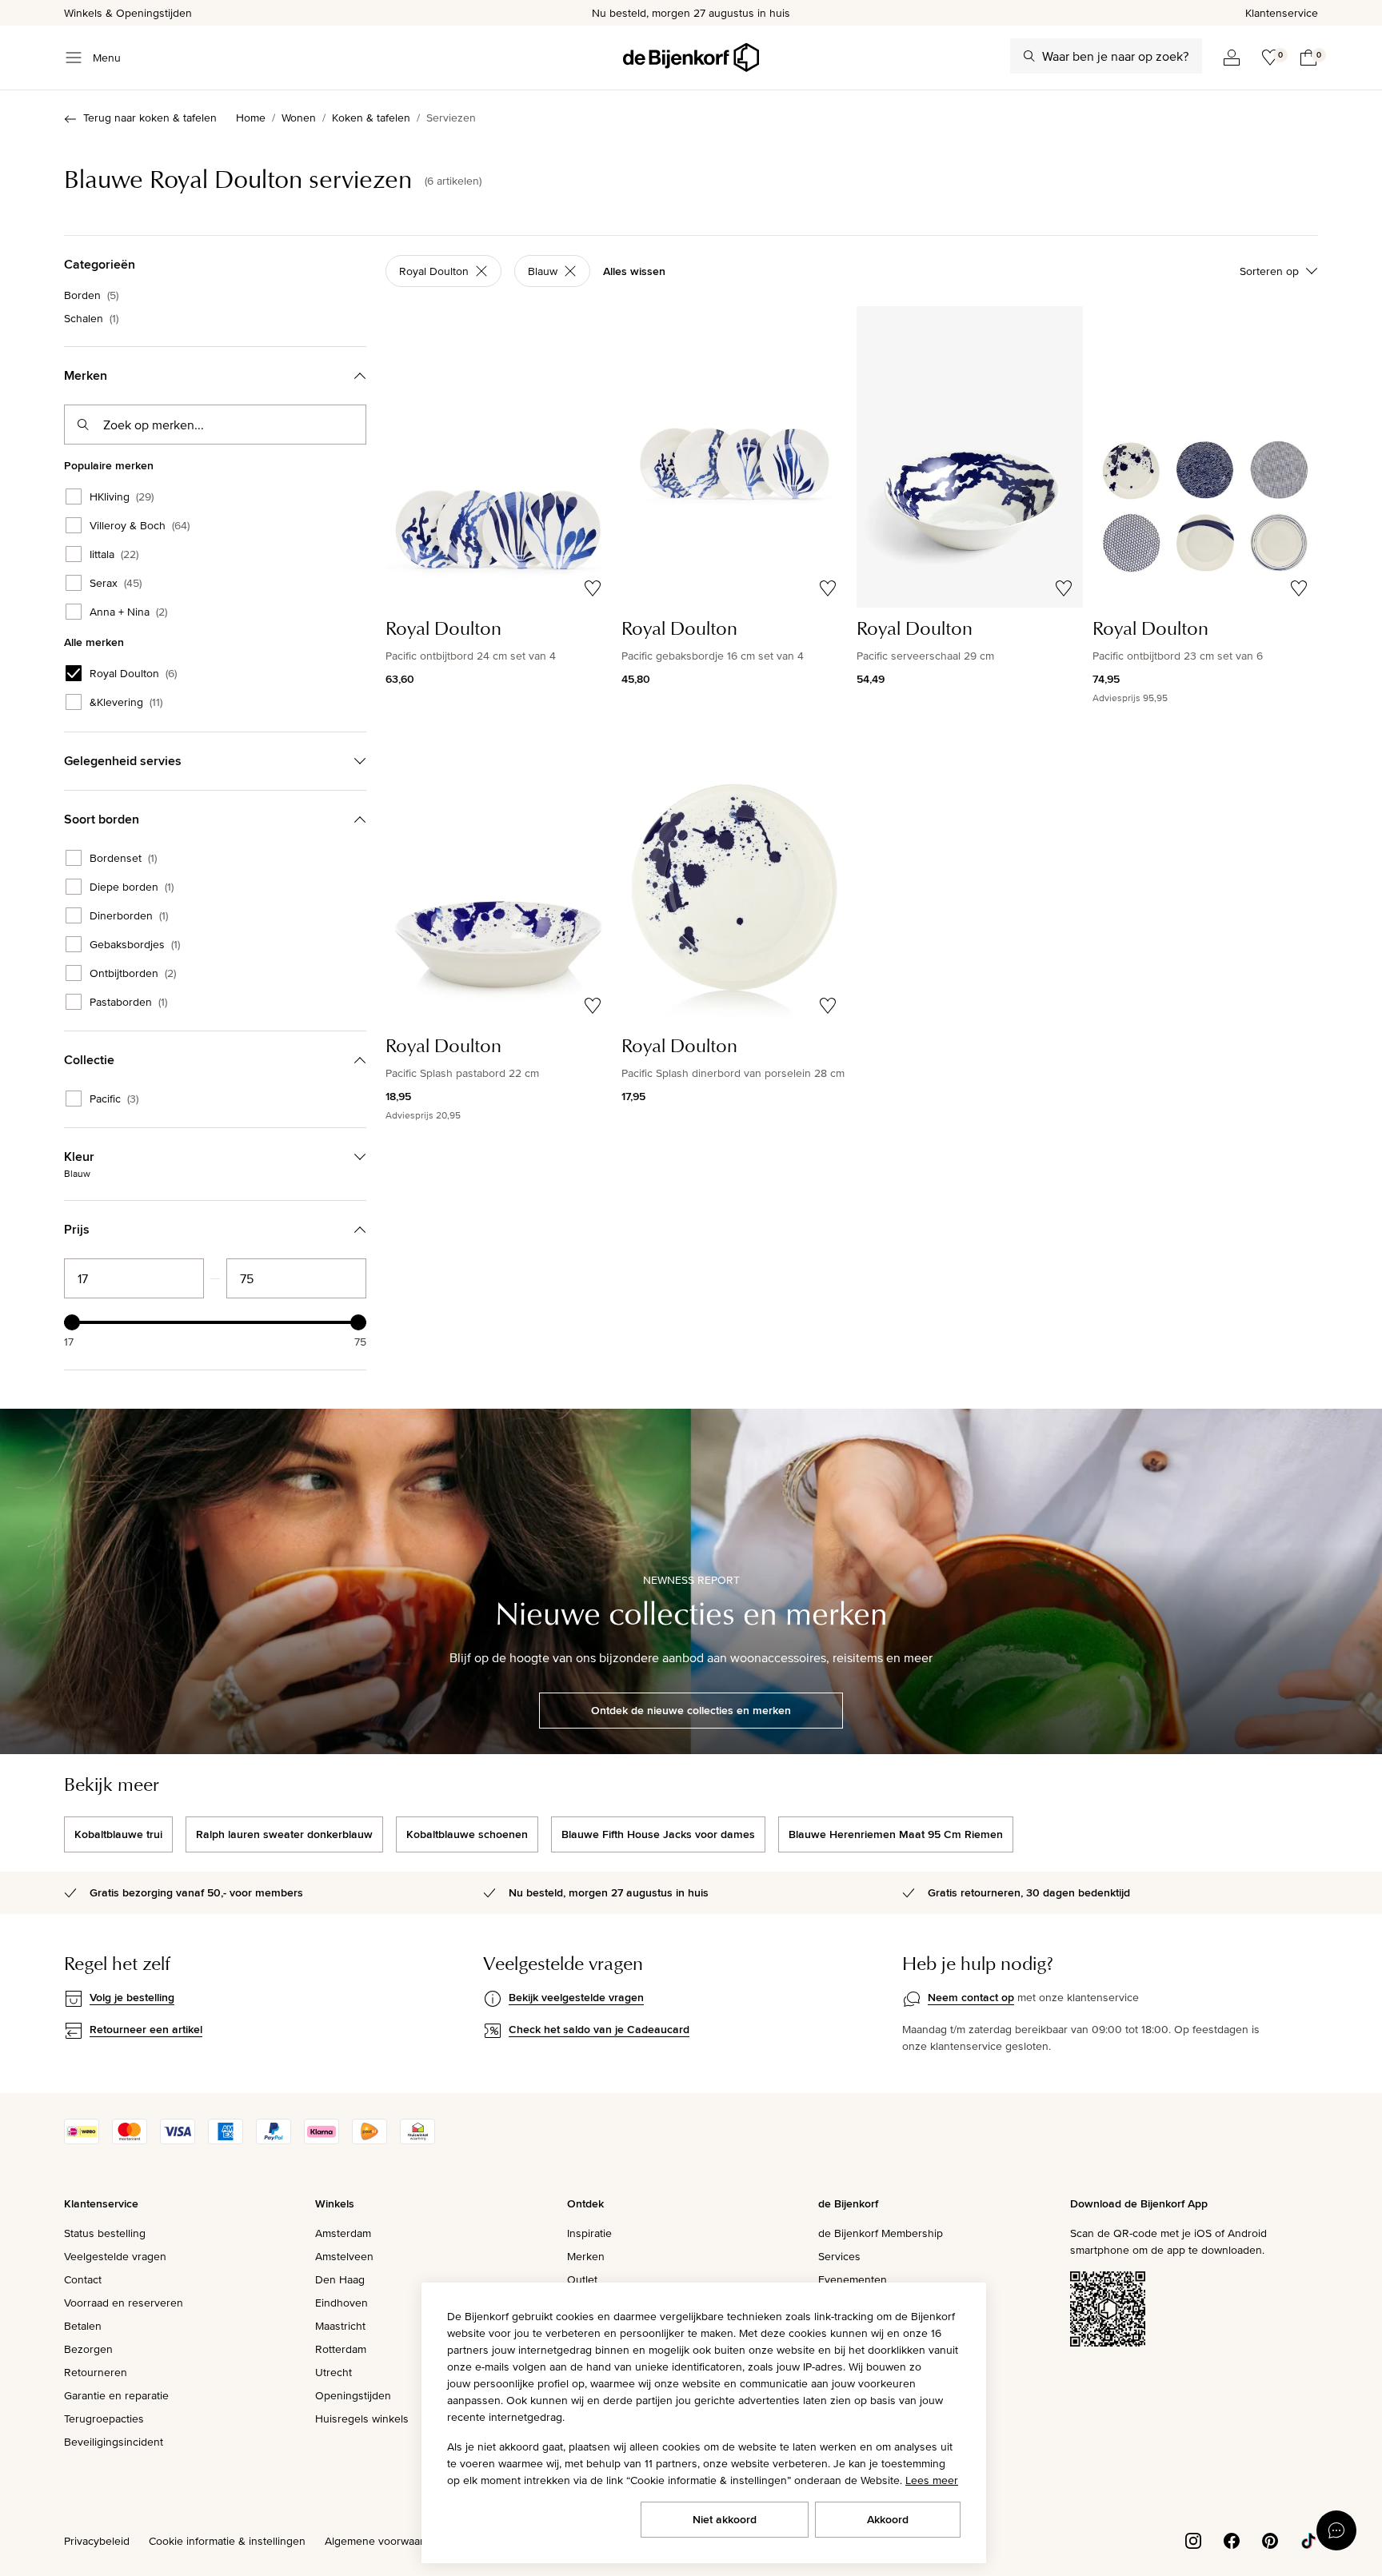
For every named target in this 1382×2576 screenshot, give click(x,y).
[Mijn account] (1232, 58)
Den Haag (340, 2279)
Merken (586, 2256)
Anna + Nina (128, 612)
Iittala (114, 554)
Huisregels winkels (362, 2418)
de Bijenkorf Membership (881, 2233)
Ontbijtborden (133, 973)
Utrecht (334, 2372)
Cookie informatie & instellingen (227, 2541)
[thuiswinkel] (417, 2140)
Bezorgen (88, 2349)
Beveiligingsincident (114, 2442)
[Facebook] (1232, 2539)
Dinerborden (129, 915)
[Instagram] (1193, 2539)
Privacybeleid (97, 2541)
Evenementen (853, 2279)
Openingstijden (353, 2395)
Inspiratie (589, 2233)
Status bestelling (105, 2233)
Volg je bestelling (132, 1997)
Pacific (114, 1099)
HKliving (122, 496)
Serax (116, 583)
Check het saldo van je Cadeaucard (599, 2029)
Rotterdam (341, 2349)
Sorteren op (1269, 271)
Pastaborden (128, 1002)
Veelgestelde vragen (115, 2256)
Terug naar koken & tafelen (150, 118)
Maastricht (340, 2326)
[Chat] (1336, 2530)
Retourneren (96, 2372)
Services (839, 2256)
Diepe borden (132, 887)
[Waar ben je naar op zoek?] (1029, 56)
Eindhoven (342, 2303)
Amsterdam (343, 2233)
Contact (83, 2279)
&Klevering (126, 702)
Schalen (91, 318)
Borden (91, 295)
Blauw (543, 271)
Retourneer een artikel (146, 2029)
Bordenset (123, 858)
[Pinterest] (1270, 2539)
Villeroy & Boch (140, 525)
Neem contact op (971, 1997)
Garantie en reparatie (116, 2395)
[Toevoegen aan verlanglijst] (593, 588)
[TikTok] (1308, 2539)
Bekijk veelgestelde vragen (576, 1997)
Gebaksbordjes (135, 944)
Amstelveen (344, 2256)
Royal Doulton (133, 673)
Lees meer (932, 2480)
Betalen (83, 2326)
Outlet (582, 2279)
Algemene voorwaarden (384, 2541)
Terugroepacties (104, 2418)
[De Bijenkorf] (691, 58)
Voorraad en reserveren (124, 2303)
